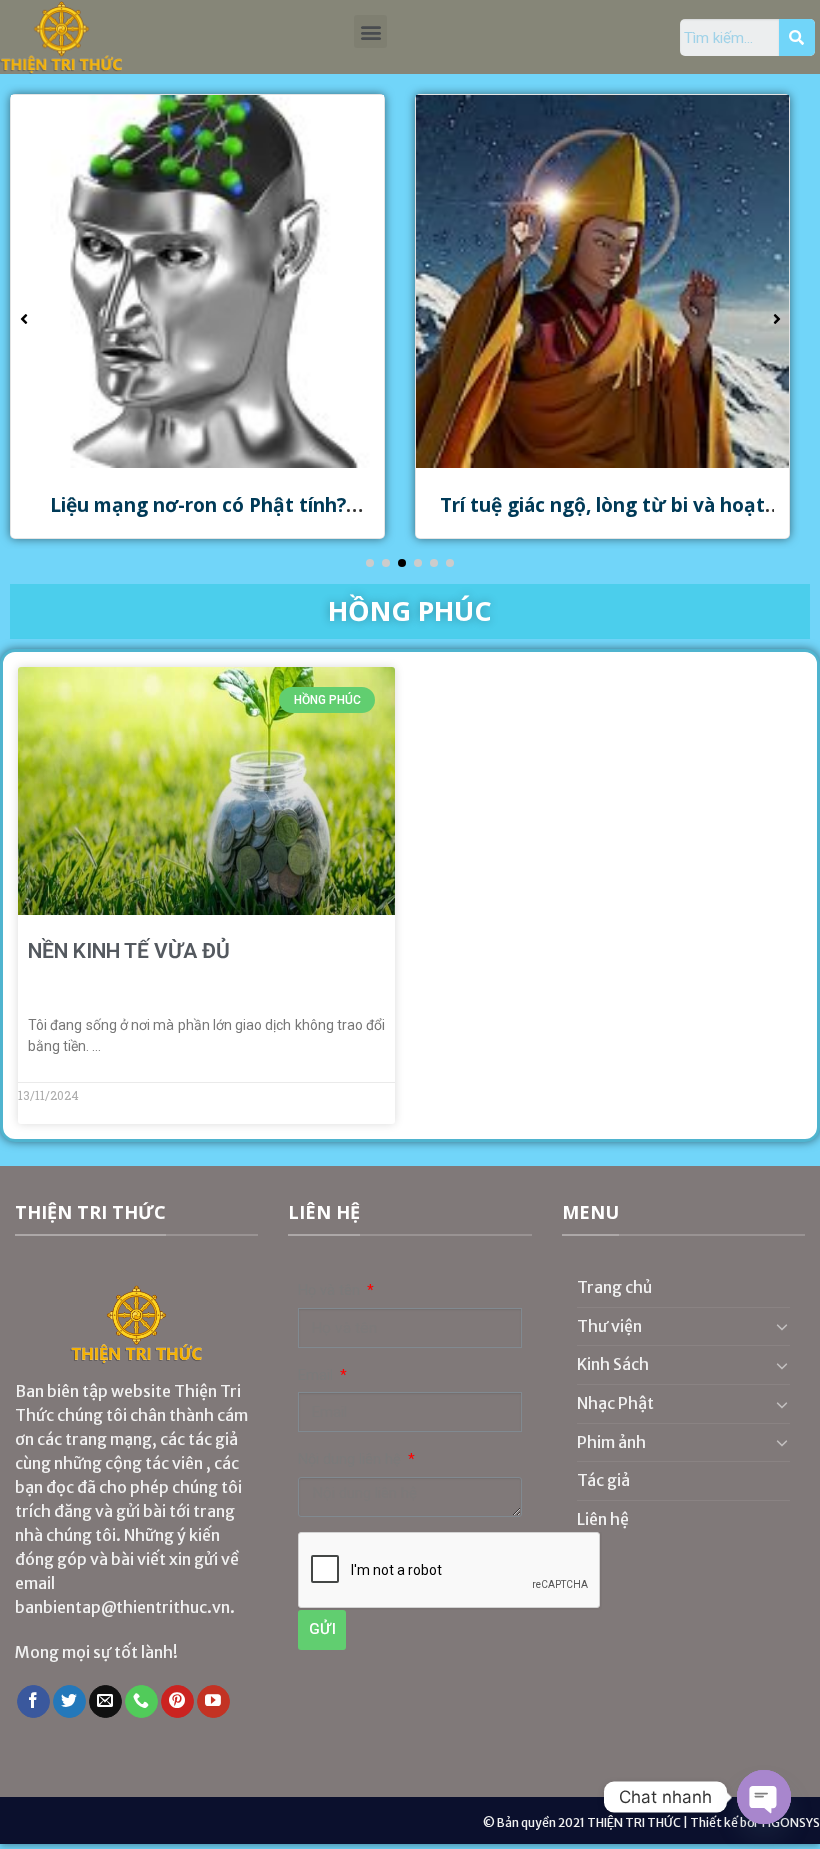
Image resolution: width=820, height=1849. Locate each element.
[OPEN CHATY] (764, 1797)
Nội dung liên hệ (351, 1459)
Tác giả (603, 1480)
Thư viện (609, 1326)
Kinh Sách (613, 1364)
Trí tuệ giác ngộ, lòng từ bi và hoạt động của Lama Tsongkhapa (602, 517)
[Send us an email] (105, 1702)
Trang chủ (615, 1287)
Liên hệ (603, 1519)
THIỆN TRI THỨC (634, 1822)
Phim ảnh (611, 1442)
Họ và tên (331, 1290)
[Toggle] (782, 1326)
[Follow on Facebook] (33, 1702)
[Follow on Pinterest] (177, 1702)
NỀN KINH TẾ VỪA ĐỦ (129, 951)
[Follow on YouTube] (213, 1702)
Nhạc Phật (615, 1403)
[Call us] (141, 1702)
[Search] (797, 38)
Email (317, 1375)
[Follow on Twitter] (69, 1702)
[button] (370, 31)
